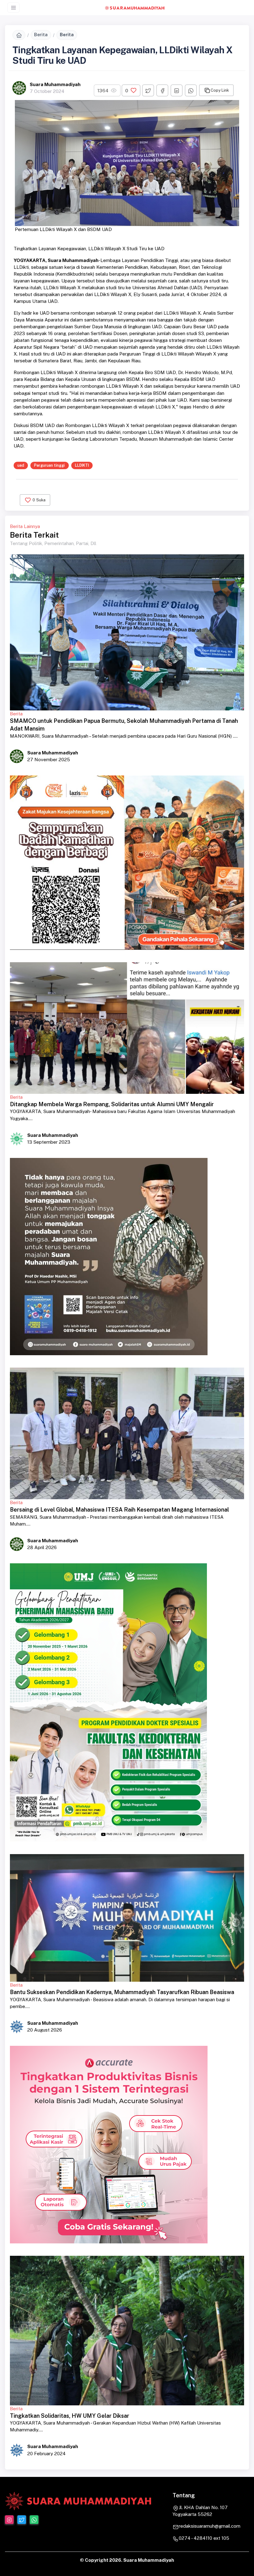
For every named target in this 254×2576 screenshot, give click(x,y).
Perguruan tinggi (49, 465)
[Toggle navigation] (13, 8)
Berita (41, 35)
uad (21, 465)
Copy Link (220, 90)
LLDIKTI (82, 465)
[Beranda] (19, 35)
